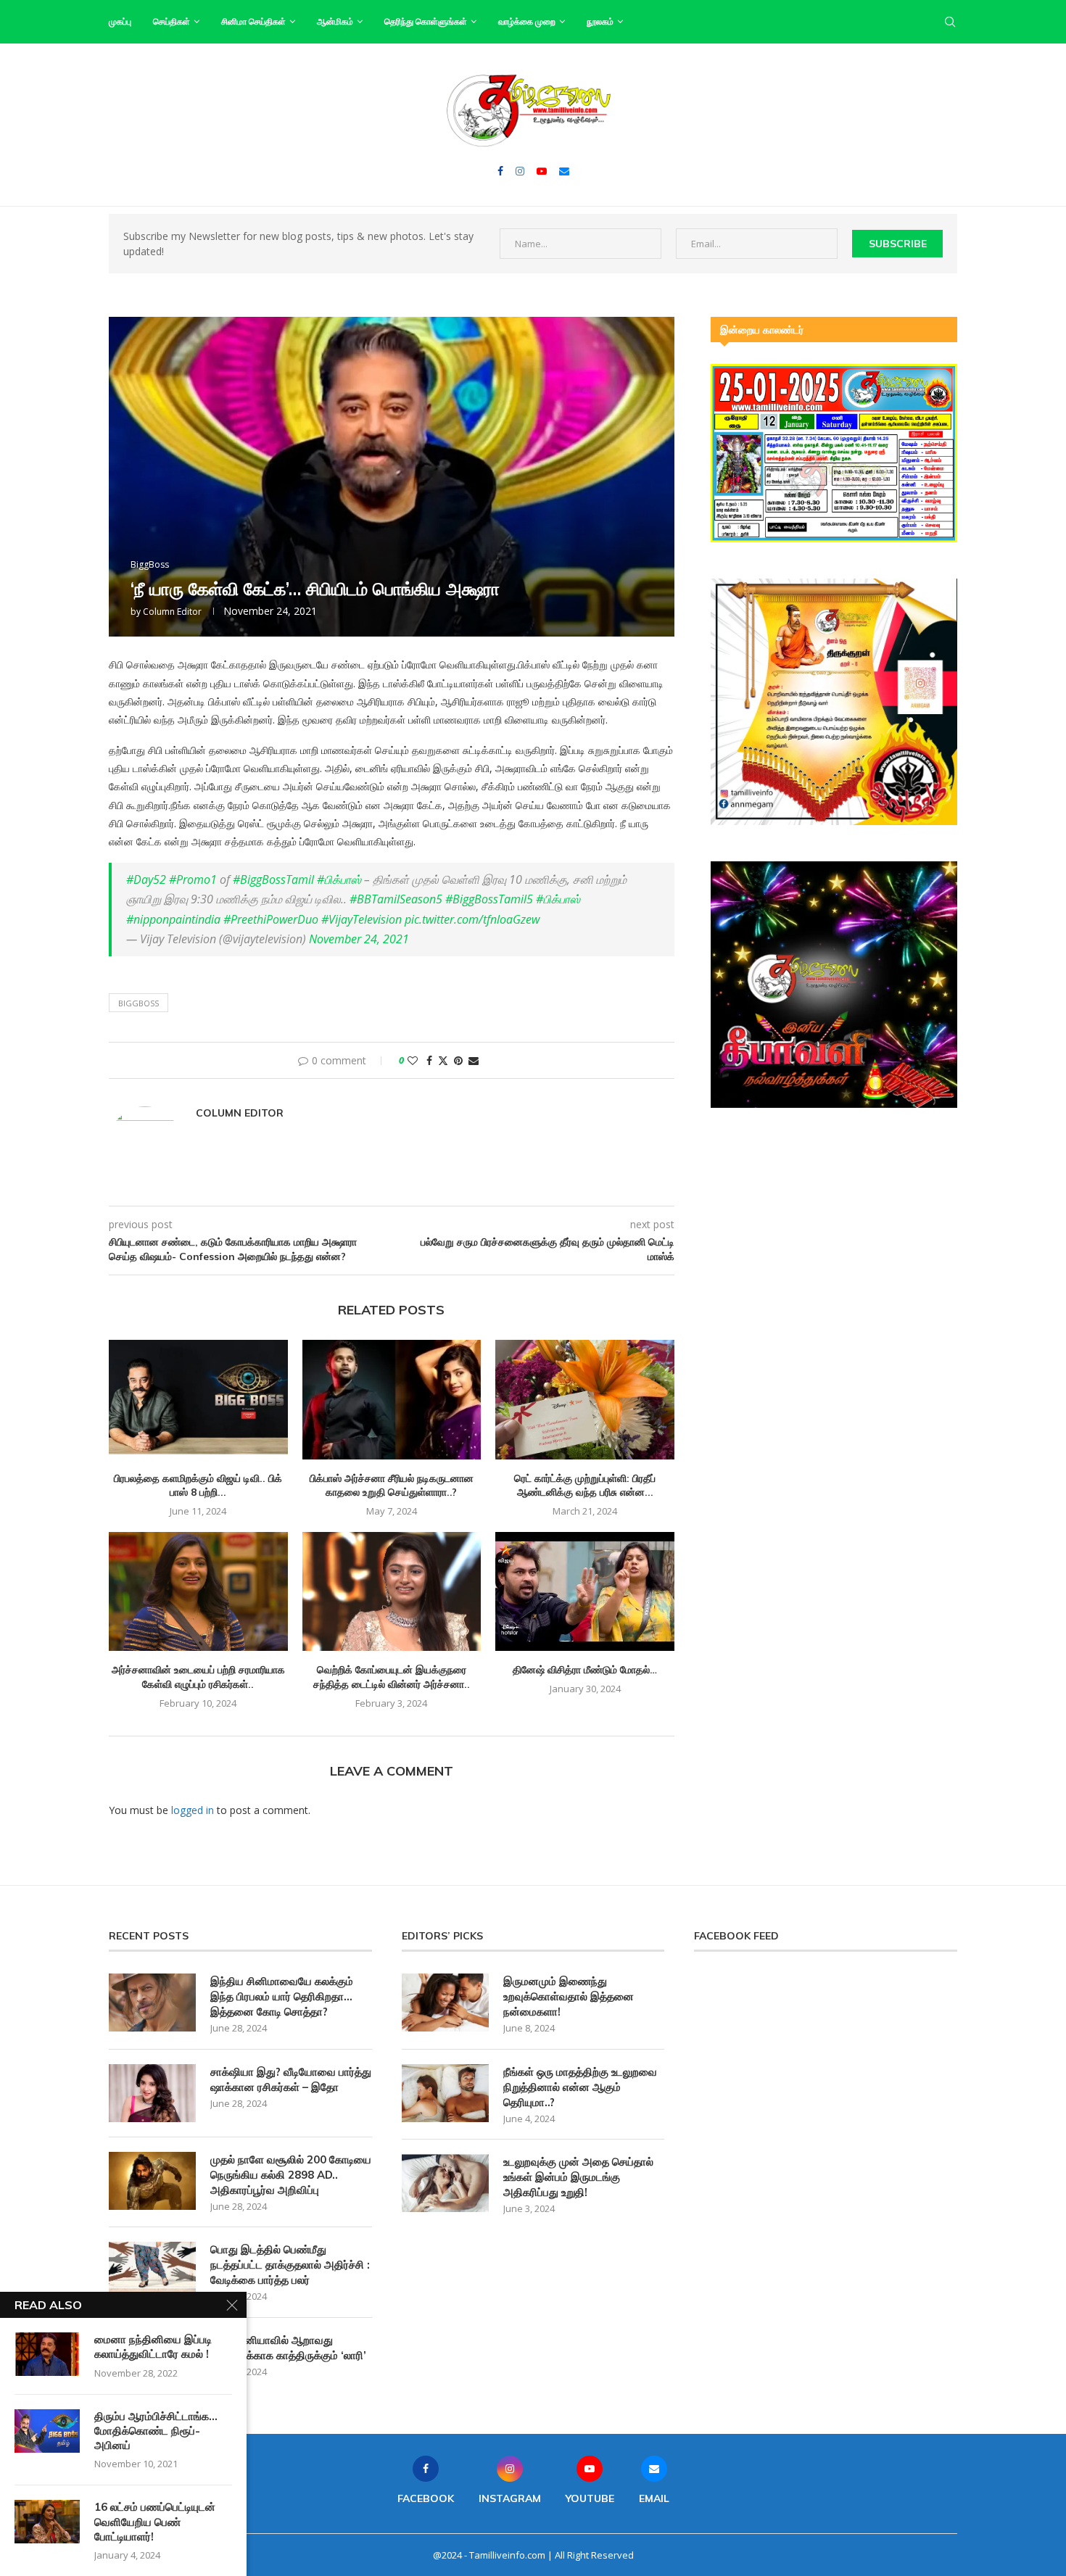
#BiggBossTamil (273, 879)
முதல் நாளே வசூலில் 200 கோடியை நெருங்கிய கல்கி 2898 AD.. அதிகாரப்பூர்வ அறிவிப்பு (291, 2175)
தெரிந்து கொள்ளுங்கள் (426, 21)
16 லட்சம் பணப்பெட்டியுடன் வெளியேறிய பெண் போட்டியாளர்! (155, 2522)
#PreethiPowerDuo (271, 919)
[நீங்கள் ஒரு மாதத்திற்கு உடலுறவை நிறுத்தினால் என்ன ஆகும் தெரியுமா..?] (445, 2093)
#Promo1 (193, 879)
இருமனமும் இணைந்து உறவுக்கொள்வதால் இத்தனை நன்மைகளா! (569, 1996)
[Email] (564, 171)
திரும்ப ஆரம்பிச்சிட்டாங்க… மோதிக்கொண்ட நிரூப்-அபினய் (156, 2431)
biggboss (139, 1003)
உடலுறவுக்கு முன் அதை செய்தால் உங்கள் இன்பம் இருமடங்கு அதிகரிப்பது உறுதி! (578, 2177)
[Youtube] (542, 171)
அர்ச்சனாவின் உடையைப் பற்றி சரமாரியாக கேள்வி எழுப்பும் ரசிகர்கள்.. (198, 1677)
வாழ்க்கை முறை (527, 21)
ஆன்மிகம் (335, 21)
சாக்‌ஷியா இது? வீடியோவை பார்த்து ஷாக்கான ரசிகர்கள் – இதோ (291, 2079)
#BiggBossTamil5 (489, 899)
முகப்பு (120, 21)
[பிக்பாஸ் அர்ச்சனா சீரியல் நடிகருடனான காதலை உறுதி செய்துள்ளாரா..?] (392, 1399)
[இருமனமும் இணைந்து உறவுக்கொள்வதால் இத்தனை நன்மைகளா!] (445, 2003)
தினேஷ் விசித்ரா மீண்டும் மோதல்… (585, 1670)
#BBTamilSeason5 (396, 899)
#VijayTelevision (361, 919)
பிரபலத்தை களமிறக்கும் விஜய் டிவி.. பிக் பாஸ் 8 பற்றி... (198, 1486)
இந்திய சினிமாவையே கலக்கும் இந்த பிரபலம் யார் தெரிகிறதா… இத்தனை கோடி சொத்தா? (282, 1996)
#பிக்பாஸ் (339, 879)
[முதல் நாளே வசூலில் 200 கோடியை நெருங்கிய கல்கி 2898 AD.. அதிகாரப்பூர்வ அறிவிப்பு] (152, 2181)
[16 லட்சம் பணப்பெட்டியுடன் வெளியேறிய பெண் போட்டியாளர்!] (47, 2522)
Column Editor (172, 612)
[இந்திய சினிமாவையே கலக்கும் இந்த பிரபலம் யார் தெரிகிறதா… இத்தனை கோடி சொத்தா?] (152, 2003)
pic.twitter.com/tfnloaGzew (472, 919)
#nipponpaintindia (173, 919)
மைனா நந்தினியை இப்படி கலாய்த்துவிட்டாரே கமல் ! (153, 2347)
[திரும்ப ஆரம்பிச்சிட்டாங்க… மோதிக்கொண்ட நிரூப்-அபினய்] (47, 2431)
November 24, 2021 (359, 939)
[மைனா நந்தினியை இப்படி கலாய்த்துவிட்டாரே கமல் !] (47, 2354)
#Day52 (146, 879)
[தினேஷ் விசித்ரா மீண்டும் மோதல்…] (585, 1591)
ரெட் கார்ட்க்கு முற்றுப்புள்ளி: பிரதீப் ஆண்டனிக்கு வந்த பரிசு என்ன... (585, 1486)
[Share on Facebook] (429, 1060)
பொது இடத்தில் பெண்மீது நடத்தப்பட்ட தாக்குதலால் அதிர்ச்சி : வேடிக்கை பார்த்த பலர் (290, 2265)
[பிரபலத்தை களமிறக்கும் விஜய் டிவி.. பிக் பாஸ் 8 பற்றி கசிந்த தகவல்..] (198, 1399)
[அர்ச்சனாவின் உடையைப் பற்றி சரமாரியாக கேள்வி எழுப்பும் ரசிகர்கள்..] (198, 1591)
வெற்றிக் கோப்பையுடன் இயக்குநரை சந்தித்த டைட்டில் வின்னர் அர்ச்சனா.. (392, 1677)
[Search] (950, 22)
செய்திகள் (172, 21)
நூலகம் (600, 21)
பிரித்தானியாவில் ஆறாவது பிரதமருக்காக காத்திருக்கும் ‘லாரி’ (288, 2348)
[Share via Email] (474, 1060)
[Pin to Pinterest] (458, 1060)
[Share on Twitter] (443, 1060)
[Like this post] (413, 1060)
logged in (193, 1810)
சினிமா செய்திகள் (253, 21)
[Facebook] (500, 171)
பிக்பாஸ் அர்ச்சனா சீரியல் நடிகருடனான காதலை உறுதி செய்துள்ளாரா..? (392, 1486)
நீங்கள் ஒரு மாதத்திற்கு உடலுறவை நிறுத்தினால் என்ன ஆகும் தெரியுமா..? (580, 2087)
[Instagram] (520, 171)
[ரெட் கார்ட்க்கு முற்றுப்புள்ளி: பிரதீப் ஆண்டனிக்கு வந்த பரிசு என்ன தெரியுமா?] (585, 1399)
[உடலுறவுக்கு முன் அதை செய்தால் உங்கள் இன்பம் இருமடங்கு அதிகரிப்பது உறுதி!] (445, 2183)
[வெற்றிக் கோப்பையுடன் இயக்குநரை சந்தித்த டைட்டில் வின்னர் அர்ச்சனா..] (392, 1591)
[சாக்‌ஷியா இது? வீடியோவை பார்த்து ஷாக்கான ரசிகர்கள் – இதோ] (152, 2093)
